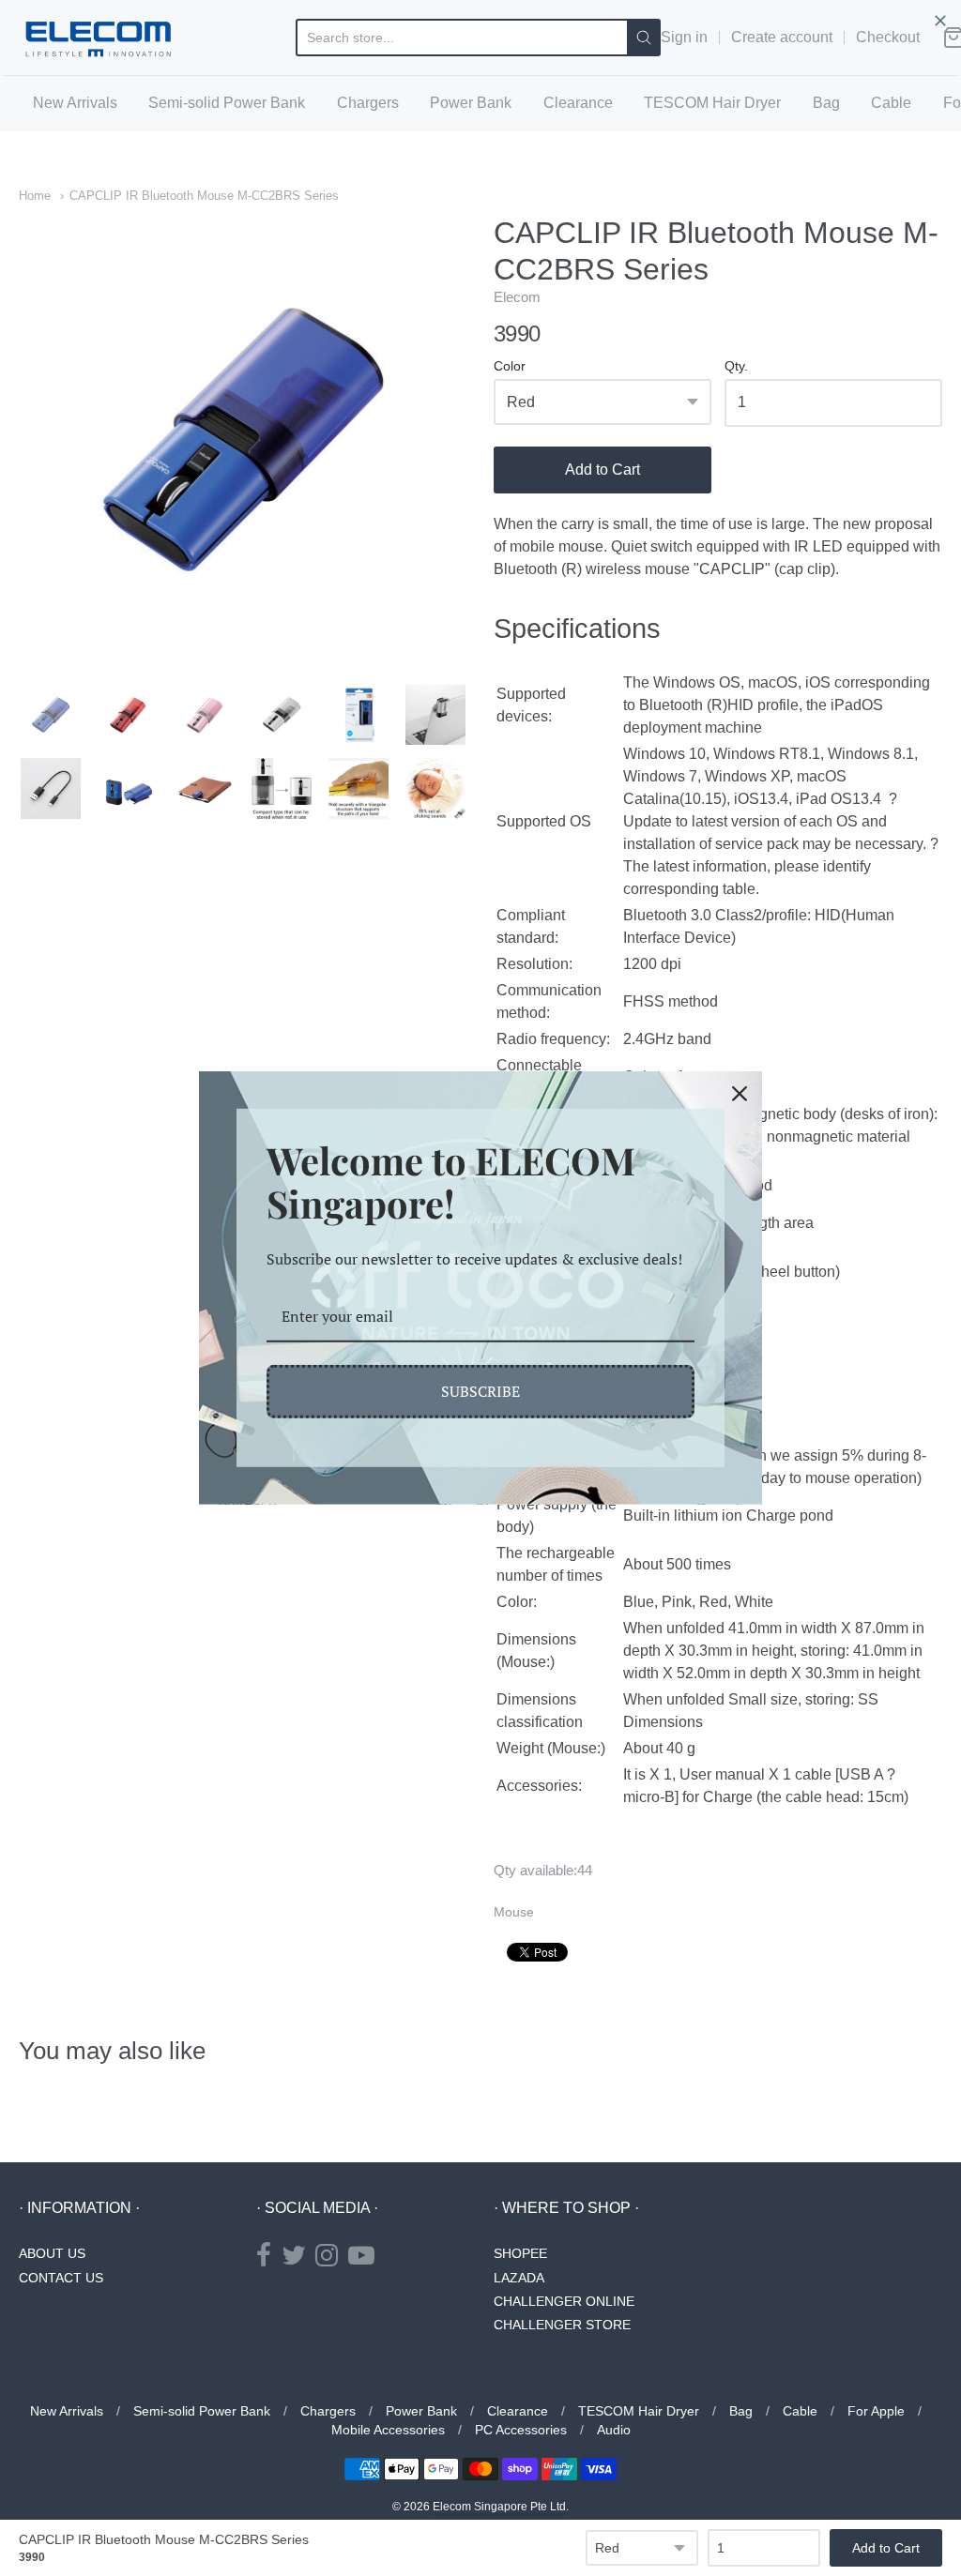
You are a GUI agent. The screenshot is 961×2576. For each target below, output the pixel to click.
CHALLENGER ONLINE (564, 2301)
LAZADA (519, 2278)
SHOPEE (520, 2253)
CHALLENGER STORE (562, 2325)
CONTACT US (61, 2278)
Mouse (514, 1912)
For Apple (876, 2411)
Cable (891, 103)
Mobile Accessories (388, 2430)
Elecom (517, 297)
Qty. (736, 366)
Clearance (578, 103)
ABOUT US (52, 2253)
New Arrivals (75, 103)
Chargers (368, 103)
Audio (614, 2430)
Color (510, 366)
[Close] (740, 1094)
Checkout (888, 37)
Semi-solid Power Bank (227, 103)
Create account (782, 37)
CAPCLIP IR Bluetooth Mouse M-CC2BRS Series (204, 196)
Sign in (684, 37)
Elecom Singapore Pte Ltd (499, 2507)
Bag (826, 103)
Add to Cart (603, 470)
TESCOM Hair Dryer (712, 103)
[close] (940, 21)
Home (35, 196)
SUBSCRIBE (480, 1391)
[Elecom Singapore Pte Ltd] (99, 38)
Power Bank (471, 103)
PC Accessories (521, 2430)
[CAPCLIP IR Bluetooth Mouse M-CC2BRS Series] (51, 715)
